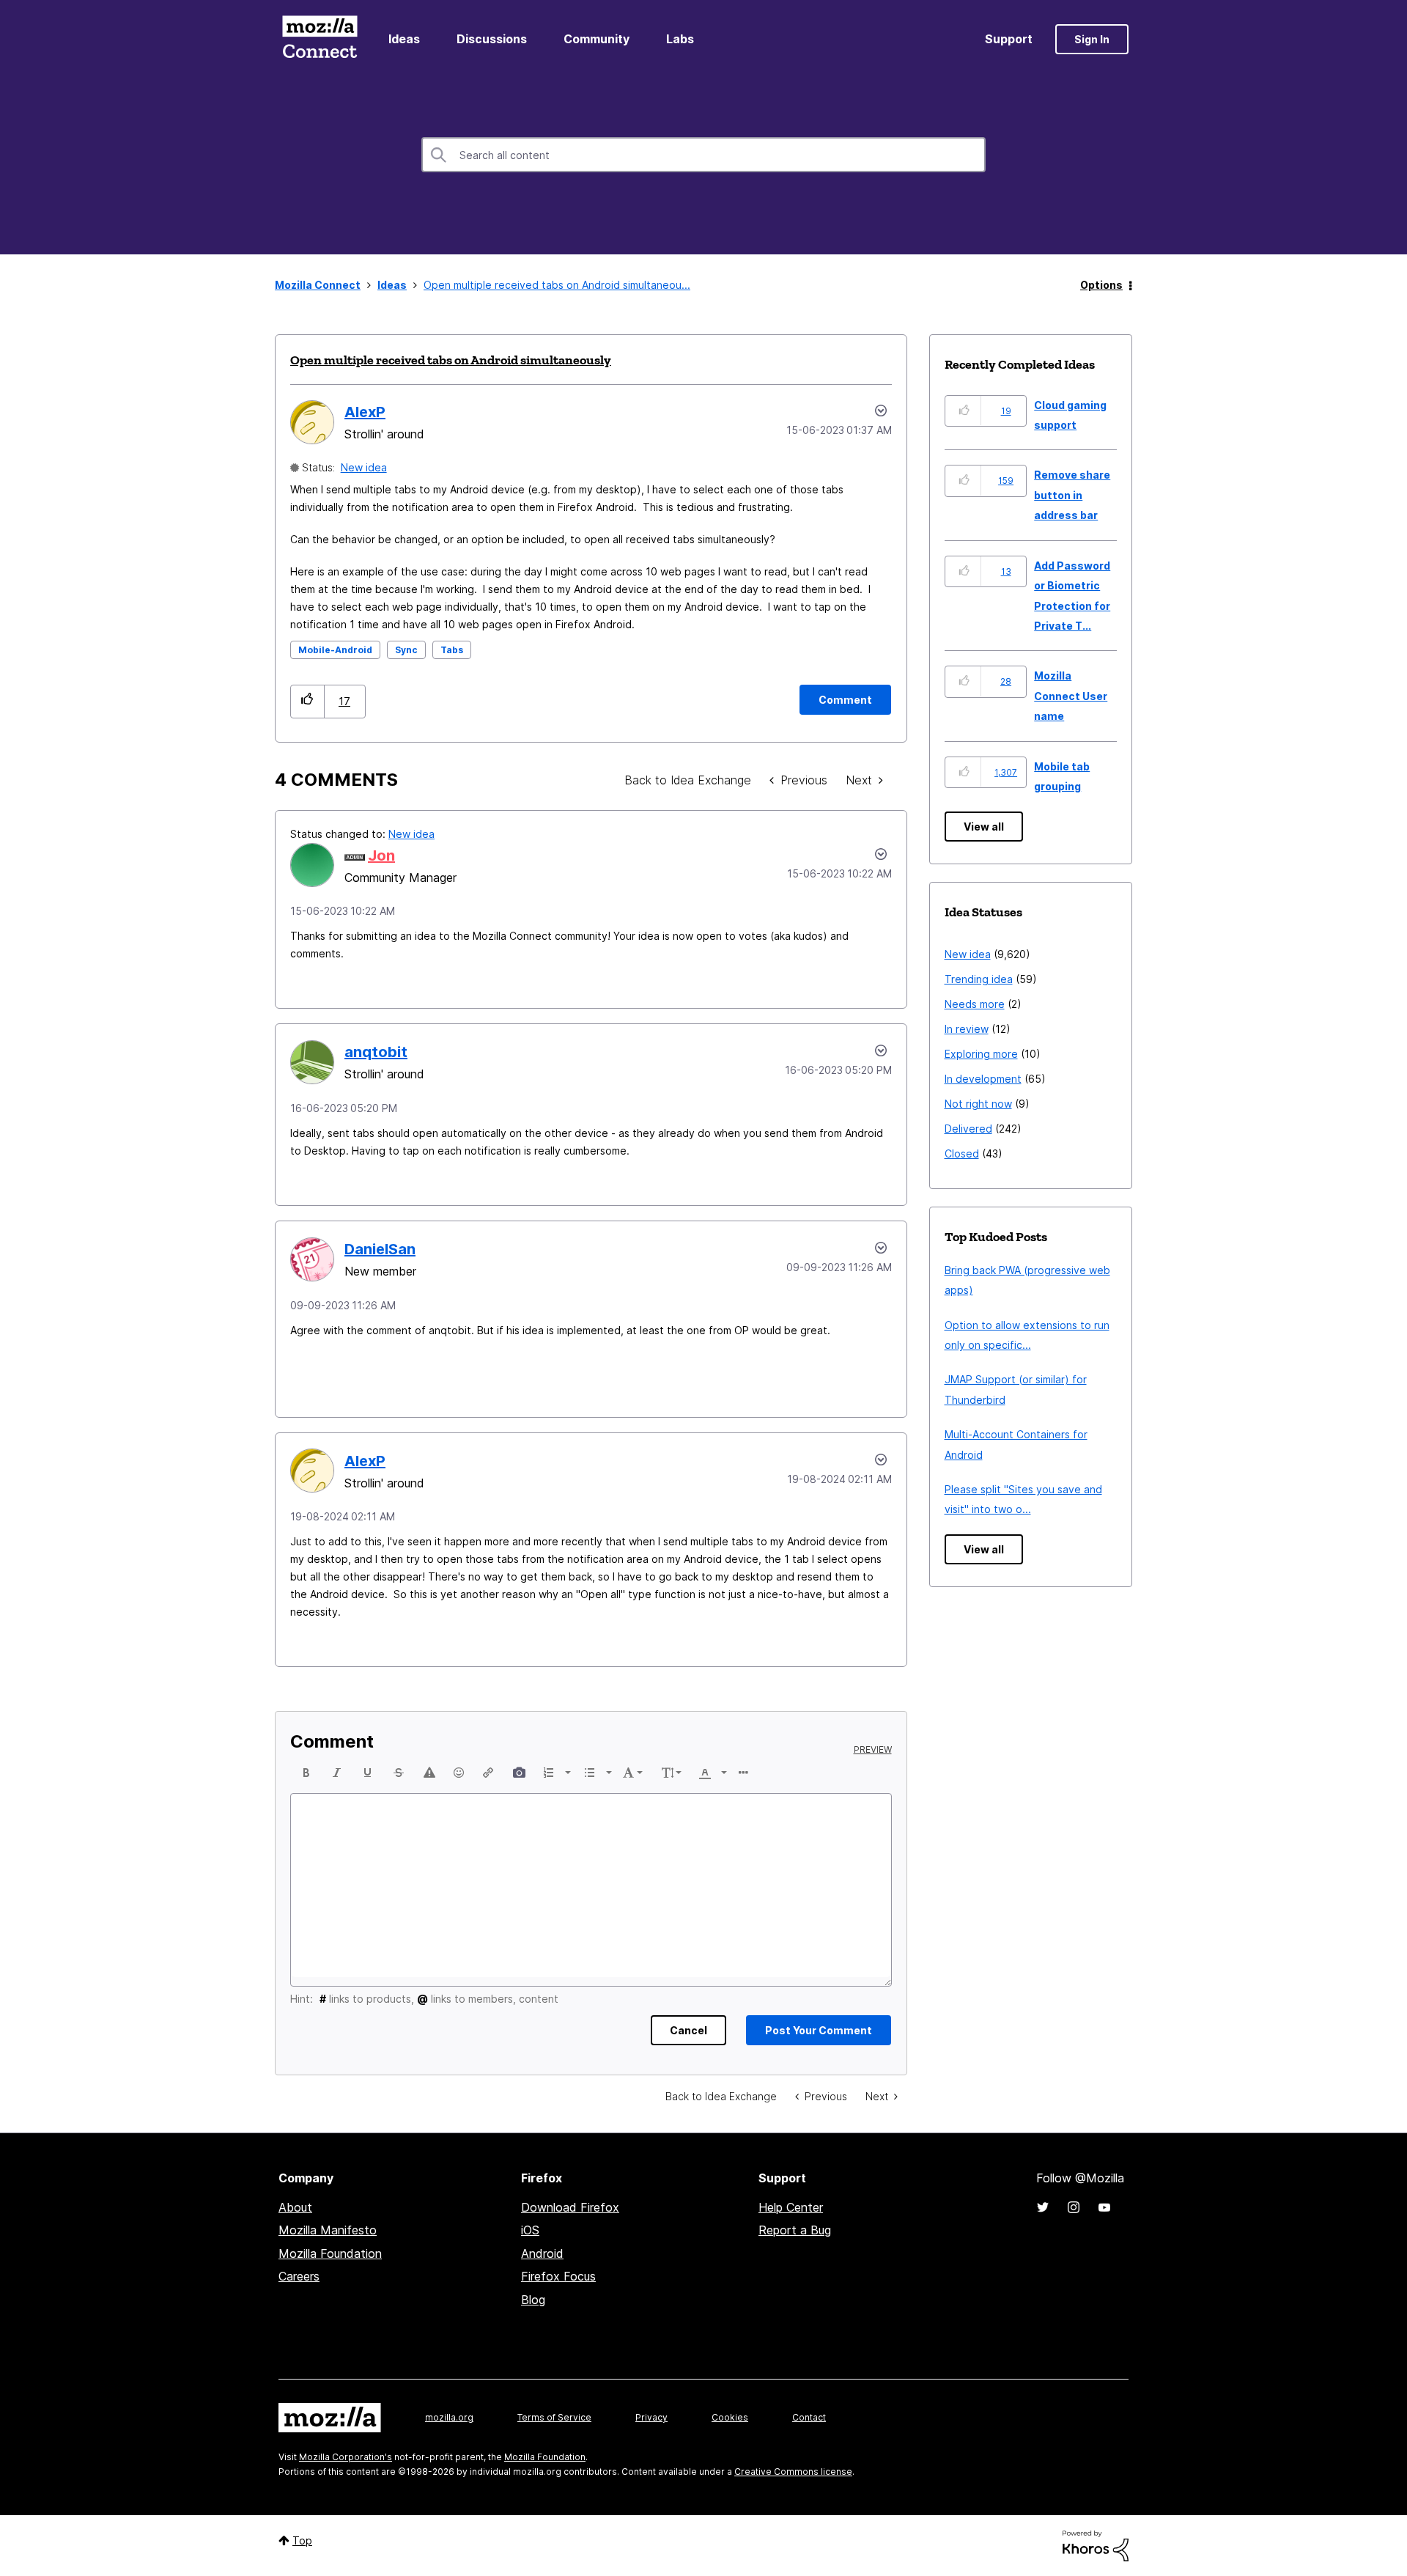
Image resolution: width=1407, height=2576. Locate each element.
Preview (873, 1750)
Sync (406, 650)
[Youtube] (1104, 2207)
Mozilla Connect (320, 39)
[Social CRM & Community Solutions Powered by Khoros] (1096, 2545)
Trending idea (979, 979)
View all (984, 827)
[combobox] (703, 155)
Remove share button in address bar (1072, 495)
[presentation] (306, 1773)
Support (1009, 39)
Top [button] (302, 2540)
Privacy (651, 2417)
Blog (533, 2300)
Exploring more (981, 1054)
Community (597, 39)
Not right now (978, 1104)
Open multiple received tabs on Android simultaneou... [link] (557, 285)
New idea (364, 467)
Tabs (452, 650)
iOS (530, 2230)
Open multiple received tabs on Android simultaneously (451, 360)
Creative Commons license (793, 2472)
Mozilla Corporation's (346, 2457)
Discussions (492, 39)
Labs (680, 39)
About (295, 2207)
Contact (809, 2417)
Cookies (730, 2417)
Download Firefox (570, 2207)
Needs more (975, 1004)
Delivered (968, 1129)
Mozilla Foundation (330, 2253)
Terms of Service (554, 2417)
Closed (962, 1153)
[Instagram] (1074, 2207)
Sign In (1092, 39)
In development (983, 1079)
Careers (299, 2276)
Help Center (791, 2207)
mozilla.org (449, 2417)
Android (542, 2253)
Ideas (404, 39)
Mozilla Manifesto (328, 2230)
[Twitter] (1043, 2207)
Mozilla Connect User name (1071, 696)
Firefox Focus (558, 2276)
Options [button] (1101, 285)
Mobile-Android (335, 650)
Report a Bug (795, 2230)
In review (967, 1029)
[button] (307, 701)
